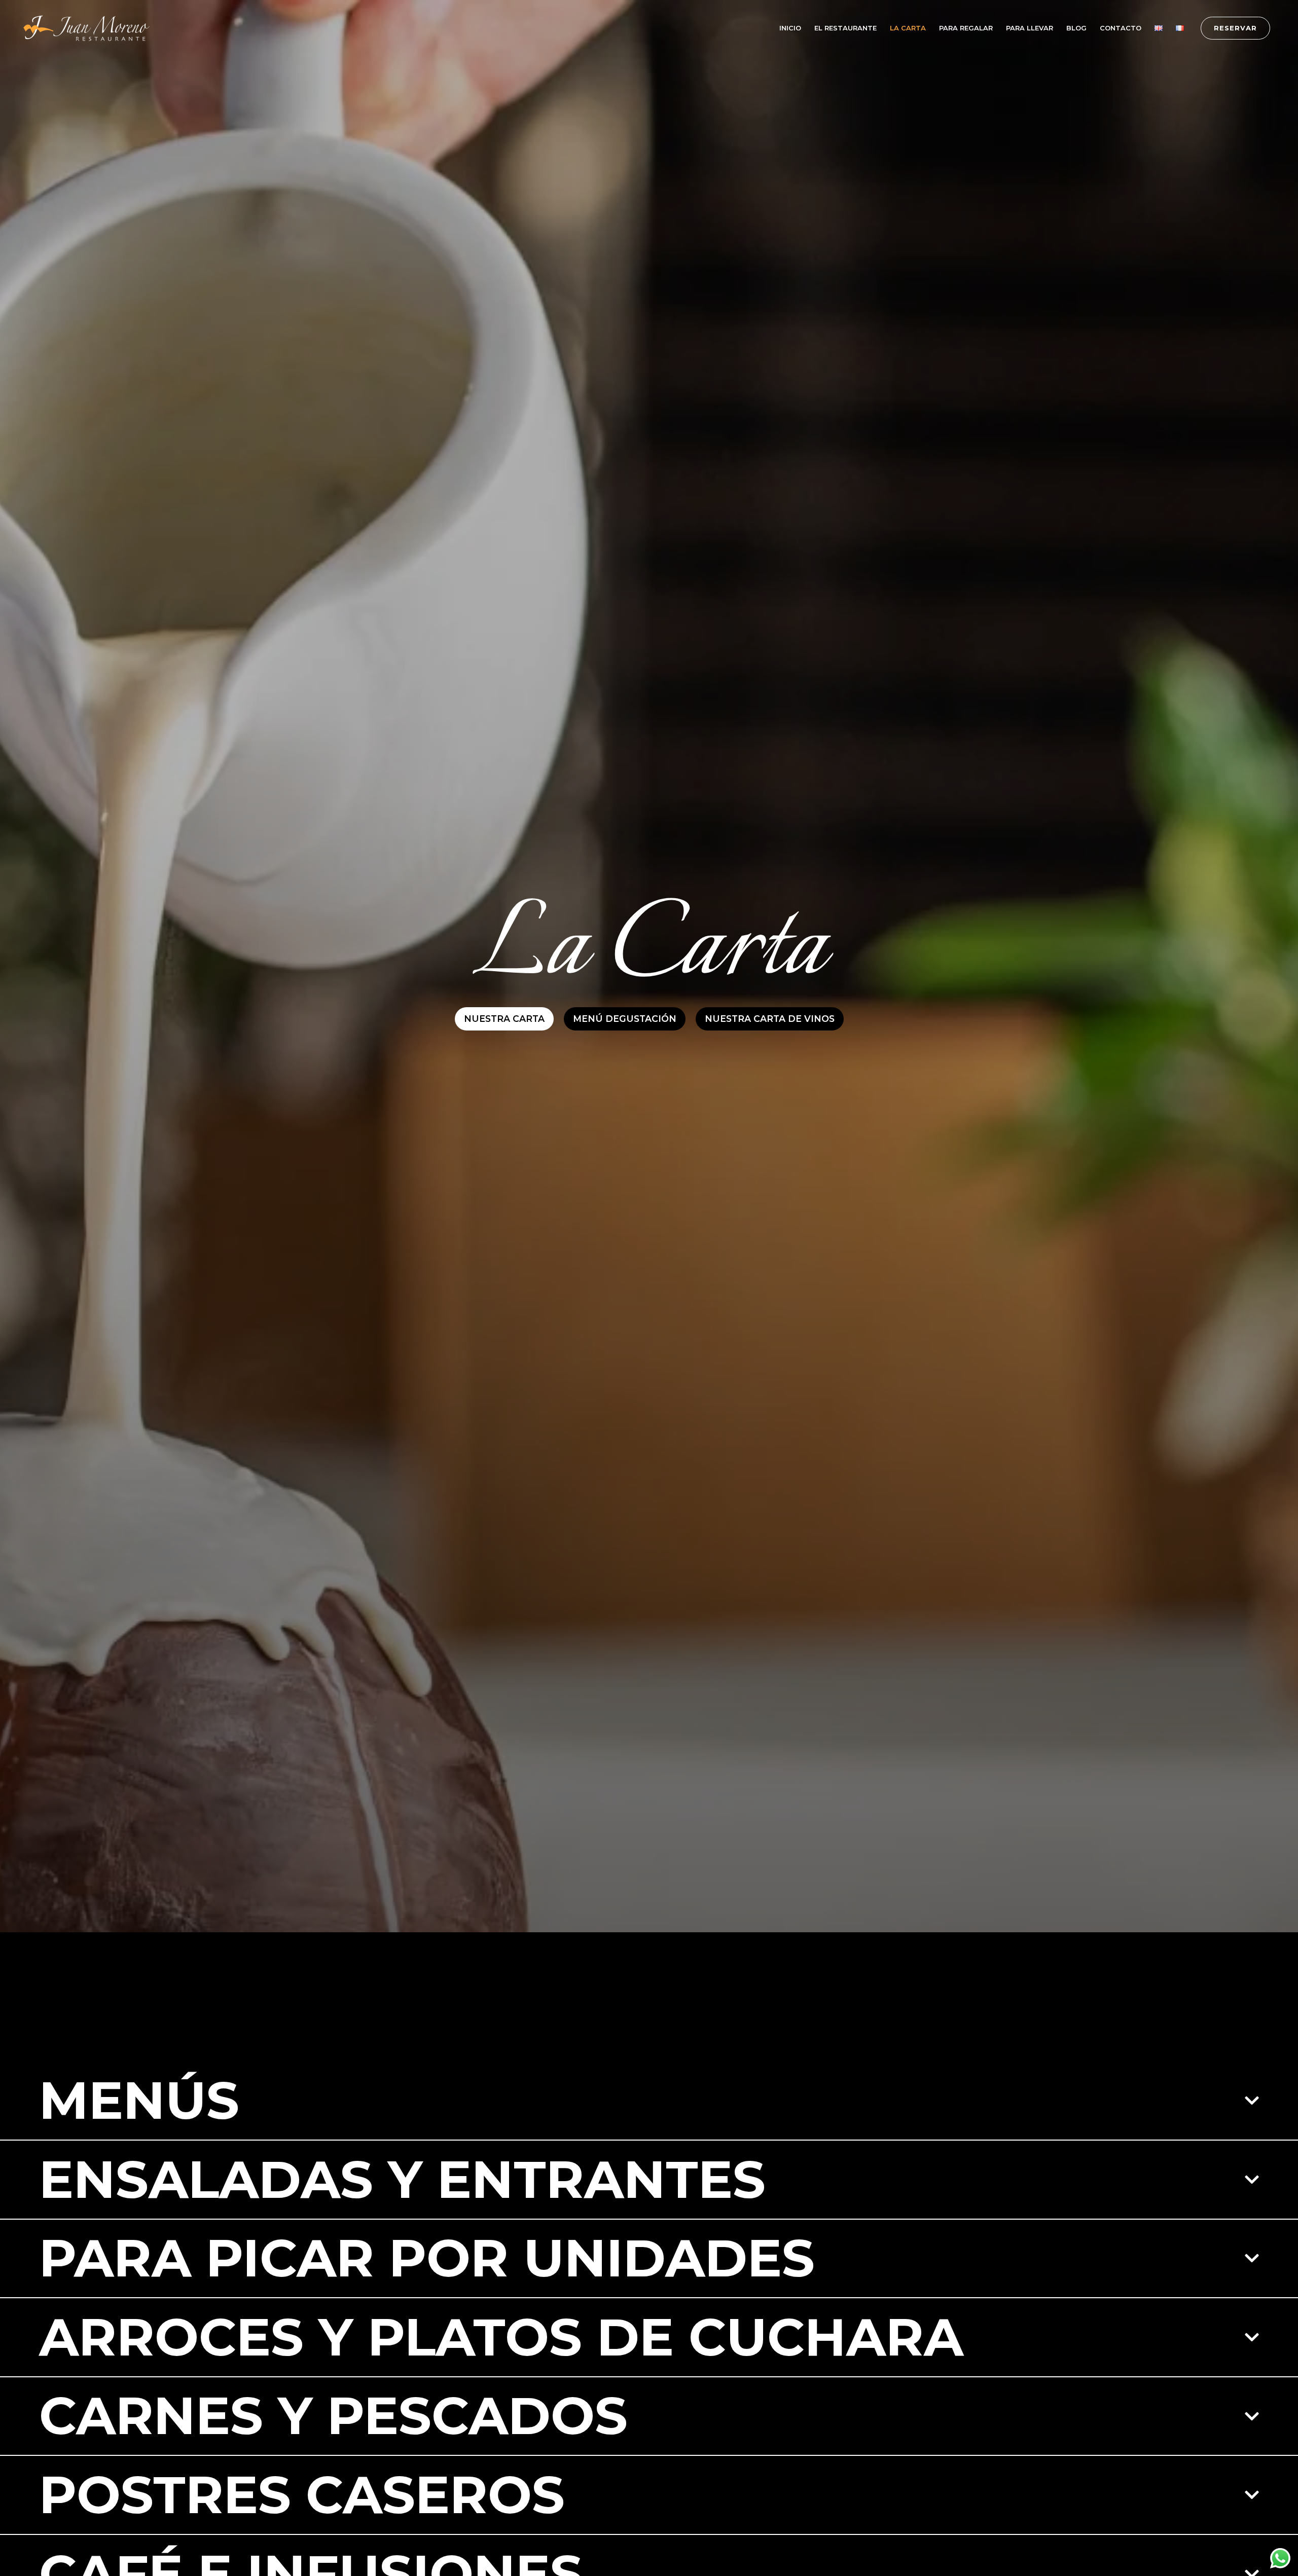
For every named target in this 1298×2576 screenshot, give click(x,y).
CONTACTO (1121, 28)
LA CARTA (908, 28)
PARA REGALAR (966, 28)
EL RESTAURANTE (845, 28)
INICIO (790, 28)
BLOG (1076, 28)
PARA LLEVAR (1030, 28)
